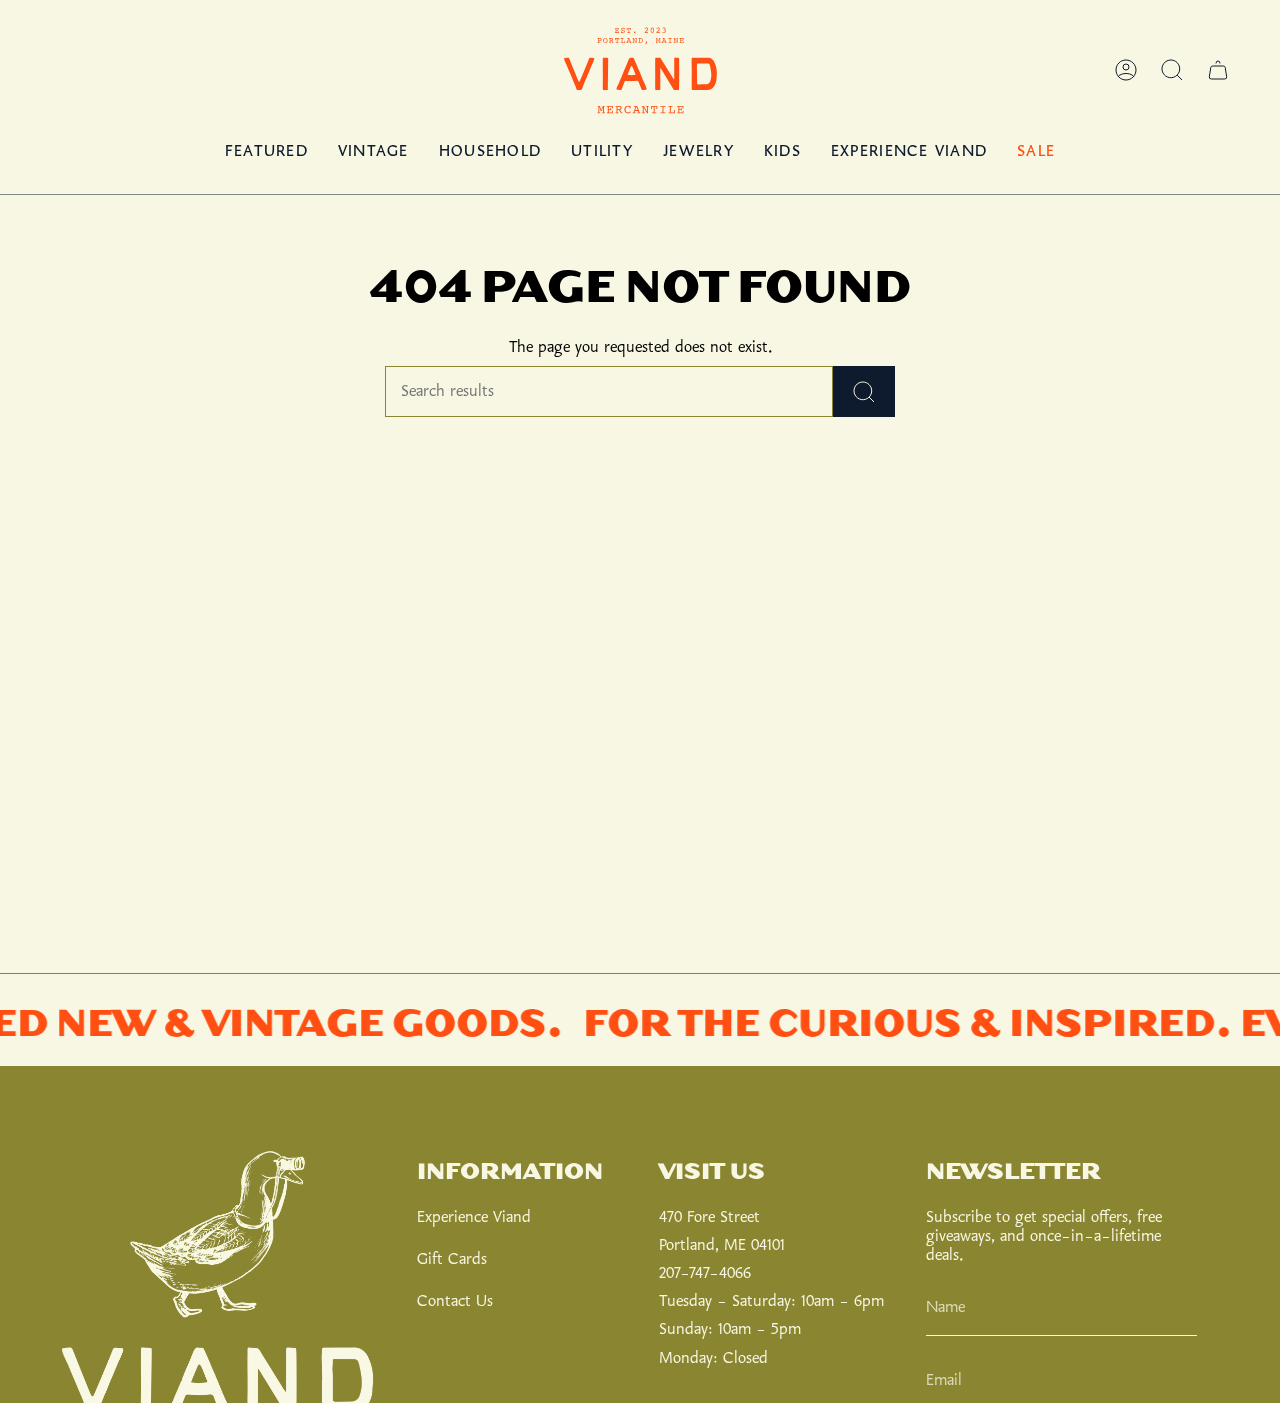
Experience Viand (474, 1217)
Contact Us (455, 1301)
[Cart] (1218, 70)
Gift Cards (452, 1259)
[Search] (864, 391)
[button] (1172, 70)
